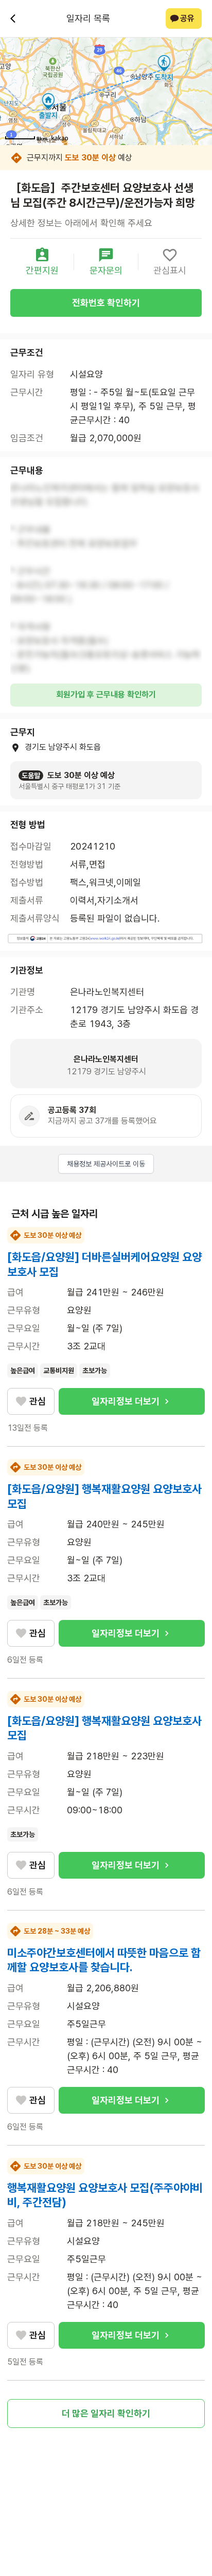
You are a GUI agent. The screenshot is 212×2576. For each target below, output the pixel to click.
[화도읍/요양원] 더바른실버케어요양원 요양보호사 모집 (104, 1264)
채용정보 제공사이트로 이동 (106, 1164)
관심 (38, 1401)
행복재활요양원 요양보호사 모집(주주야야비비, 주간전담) (105, 2195)
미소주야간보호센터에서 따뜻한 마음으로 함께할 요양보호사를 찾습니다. (104, 1960)
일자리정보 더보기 (126, 1401)
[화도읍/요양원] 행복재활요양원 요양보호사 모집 (104, 1496)
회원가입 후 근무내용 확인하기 (106, 695)
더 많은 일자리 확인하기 (106, 2413)
